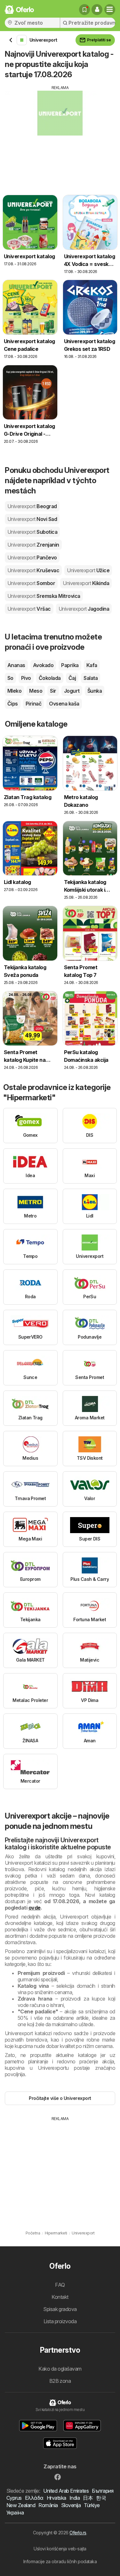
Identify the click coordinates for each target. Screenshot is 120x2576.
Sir (53, 691)
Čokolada (50, 678)
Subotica (32, 532)
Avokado (43, 665)
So (10, 678)
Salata (91, 678)
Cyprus (14, 2498)
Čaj (72, 678)
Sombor (31, 583)
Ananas (16, 665)
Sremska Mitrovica (44, 596)
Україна (15, 2513)
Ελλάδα (34, 2498)
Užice (88, 570)
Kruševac (33, 570)
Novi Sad (32, 519)
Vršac (29, 609)
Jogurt (72, 691)
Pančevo (32, 557)
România (48, 2505)
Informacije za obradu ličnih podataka (60, 2561)
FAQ (60, 2285)
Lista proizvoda (60, 2321)
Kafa (92, 665)
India (75, 2498)
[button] (97, 10)
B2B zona (60, 2381)
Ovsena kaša (64, 704)
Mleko (14, 691)
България (103, 2491)
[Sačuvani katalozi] (84, 10)
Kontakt (60, 2297)
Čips (13, 704)
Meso (36, 691)
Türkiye (92, 2505)
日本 (88, 2498)
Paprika (70, 665)
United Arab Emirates (66, 2491)
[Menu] (110, 10)
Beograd (32, 506)
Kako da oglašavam (60, 2369)
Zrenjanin (33, 545)
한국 (101, 2498)
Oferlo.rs (78, 2533)
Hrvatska (56, 2498)
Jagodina (84, 609)
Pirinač (33, 704)
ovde (35, 1908)
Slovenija (71, 2505)
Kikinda (86, 583)
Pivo (26, 678)
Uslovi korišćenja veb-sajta (60, 2549)
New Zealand (21, 2505)
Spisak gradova (60, 2309)
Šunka (95, 691)
